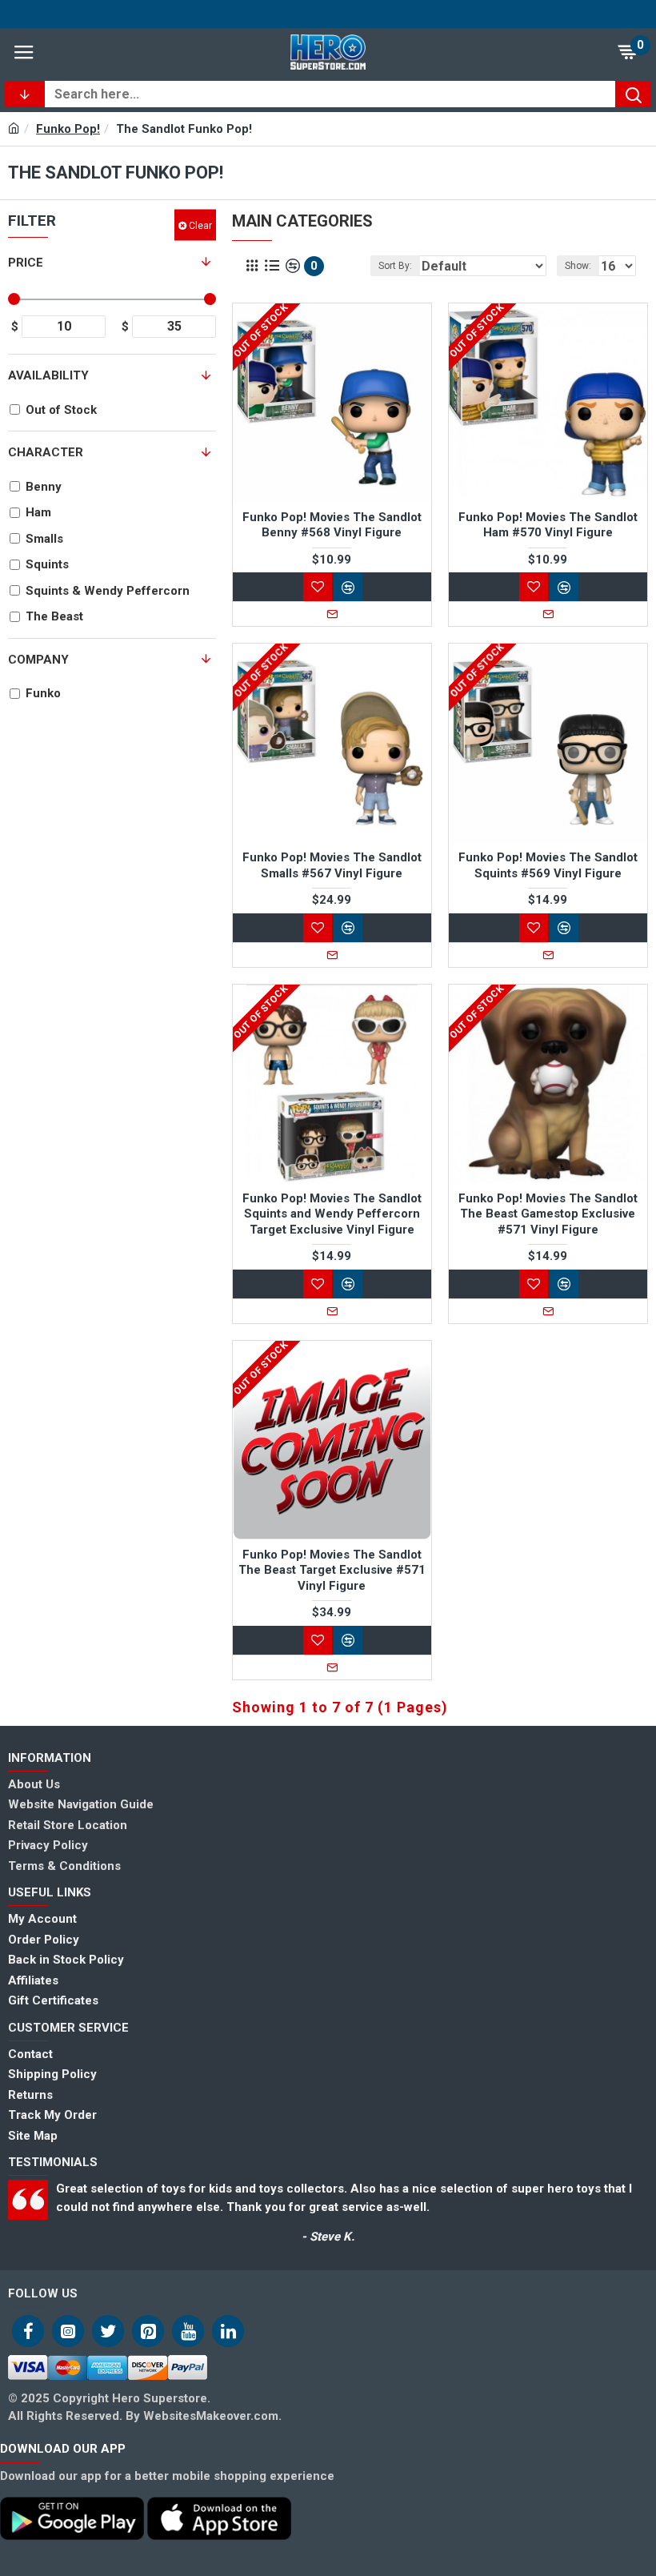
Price (26, 263)
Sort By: (395, 266)
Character (46, 452)
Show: (578, 266)
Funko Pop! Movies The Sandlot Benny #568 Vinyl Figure (332, 525)
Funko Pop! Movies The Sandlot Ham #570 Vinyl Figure (548, 525)
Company (38, 660)
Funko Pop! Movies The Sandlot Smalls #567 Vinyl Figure (332, 865)
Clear (200, 225)
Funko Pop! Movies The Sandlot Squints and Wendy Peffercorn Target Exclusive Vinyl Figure (332, 1214)
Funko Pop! (68, 129)
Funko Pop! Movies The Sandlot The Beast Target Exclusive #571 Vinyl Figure (332, 1570)
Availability (48, 375)
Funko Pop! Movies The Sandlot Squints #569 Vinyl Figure (548, 865)
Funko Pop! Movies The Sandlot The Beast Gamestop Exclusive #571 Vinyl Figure (548, 1214)
